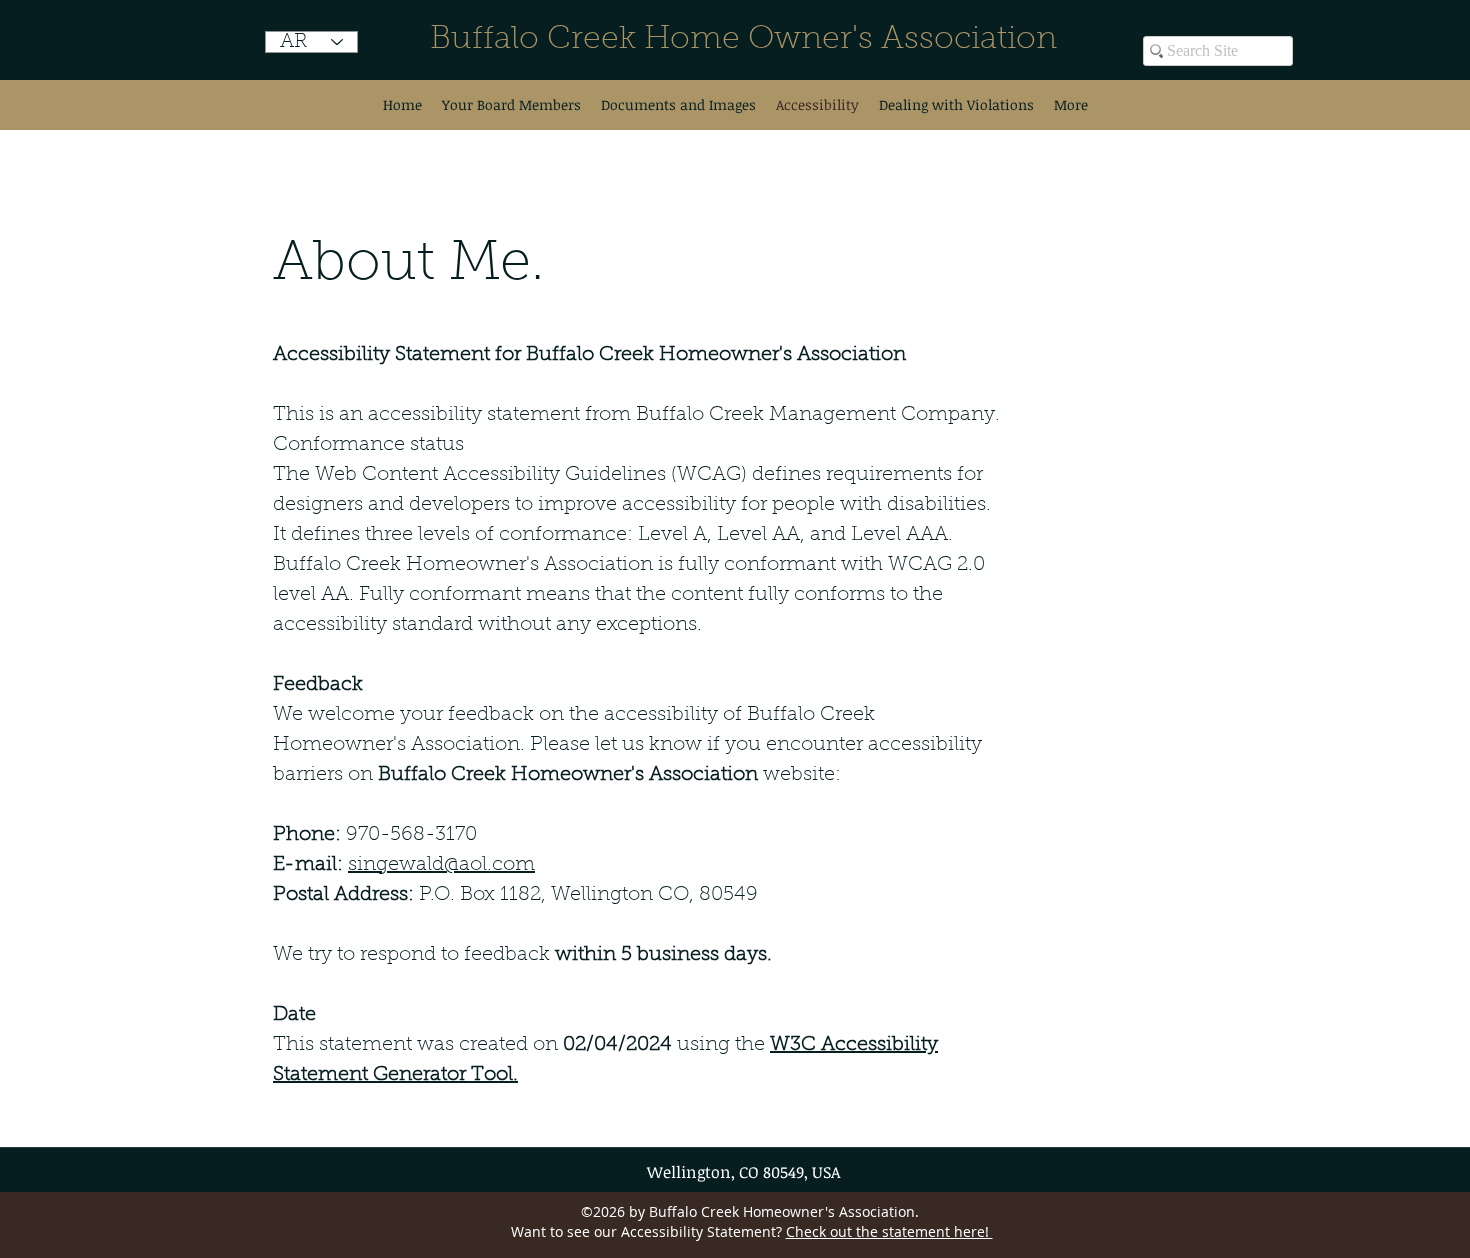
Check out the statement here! (889, 1231)
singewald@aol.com (441, 865)
